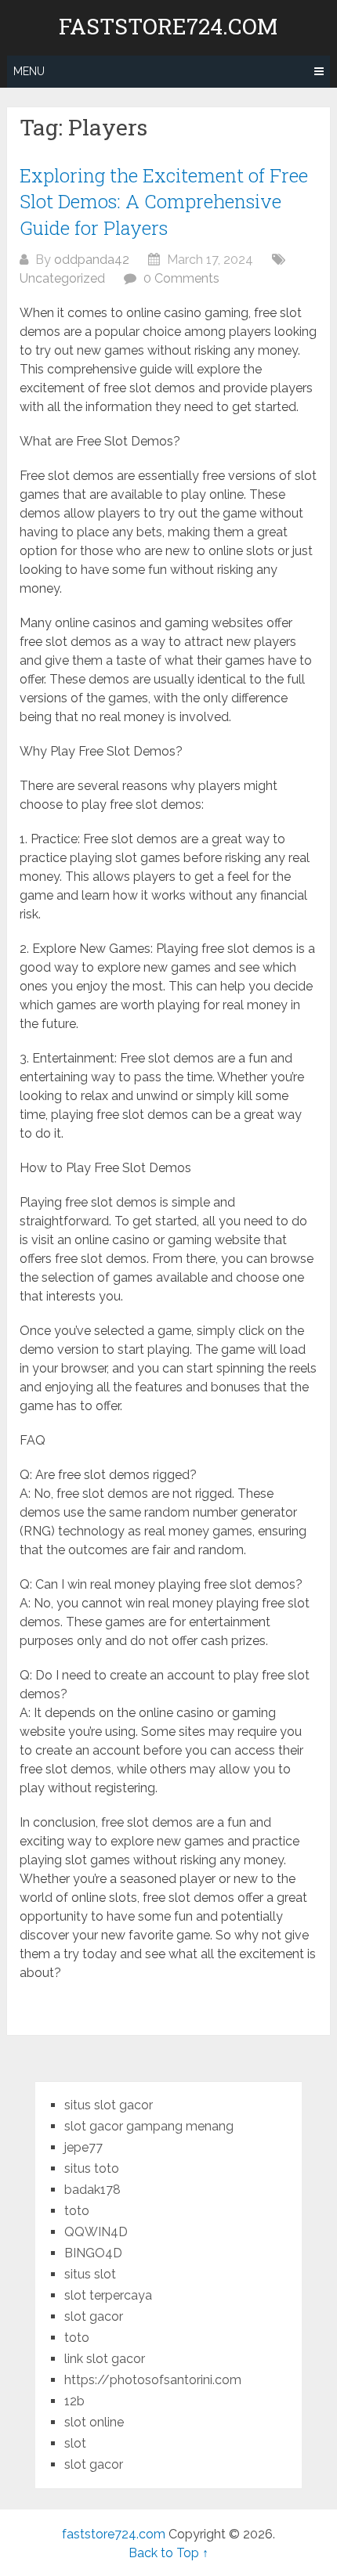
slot (75, 2443)
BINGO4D (93, 2253)
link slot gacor (105, 2359)
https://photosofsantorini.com (153, 2380)
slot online (94, 2422)
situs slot (90, 2274)
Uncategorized (62, 278)
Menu (29, 71)
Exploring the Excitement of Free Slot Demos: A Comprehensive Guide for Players (164, 202)
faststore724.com (168, 27)
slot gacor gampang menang (149, 2126)
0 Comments (181, 278)
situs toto (92, 2168)
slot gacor (94, 2316)
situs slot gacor (109, 2105)
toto (77, 2211)
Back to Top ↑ (168, 2553)
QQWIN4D (96, 2232)
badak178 (92, 2190)
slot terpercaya (108, 2295)
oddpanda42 (92, 260)
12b (74, 2401)
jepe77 (83, 2147)
